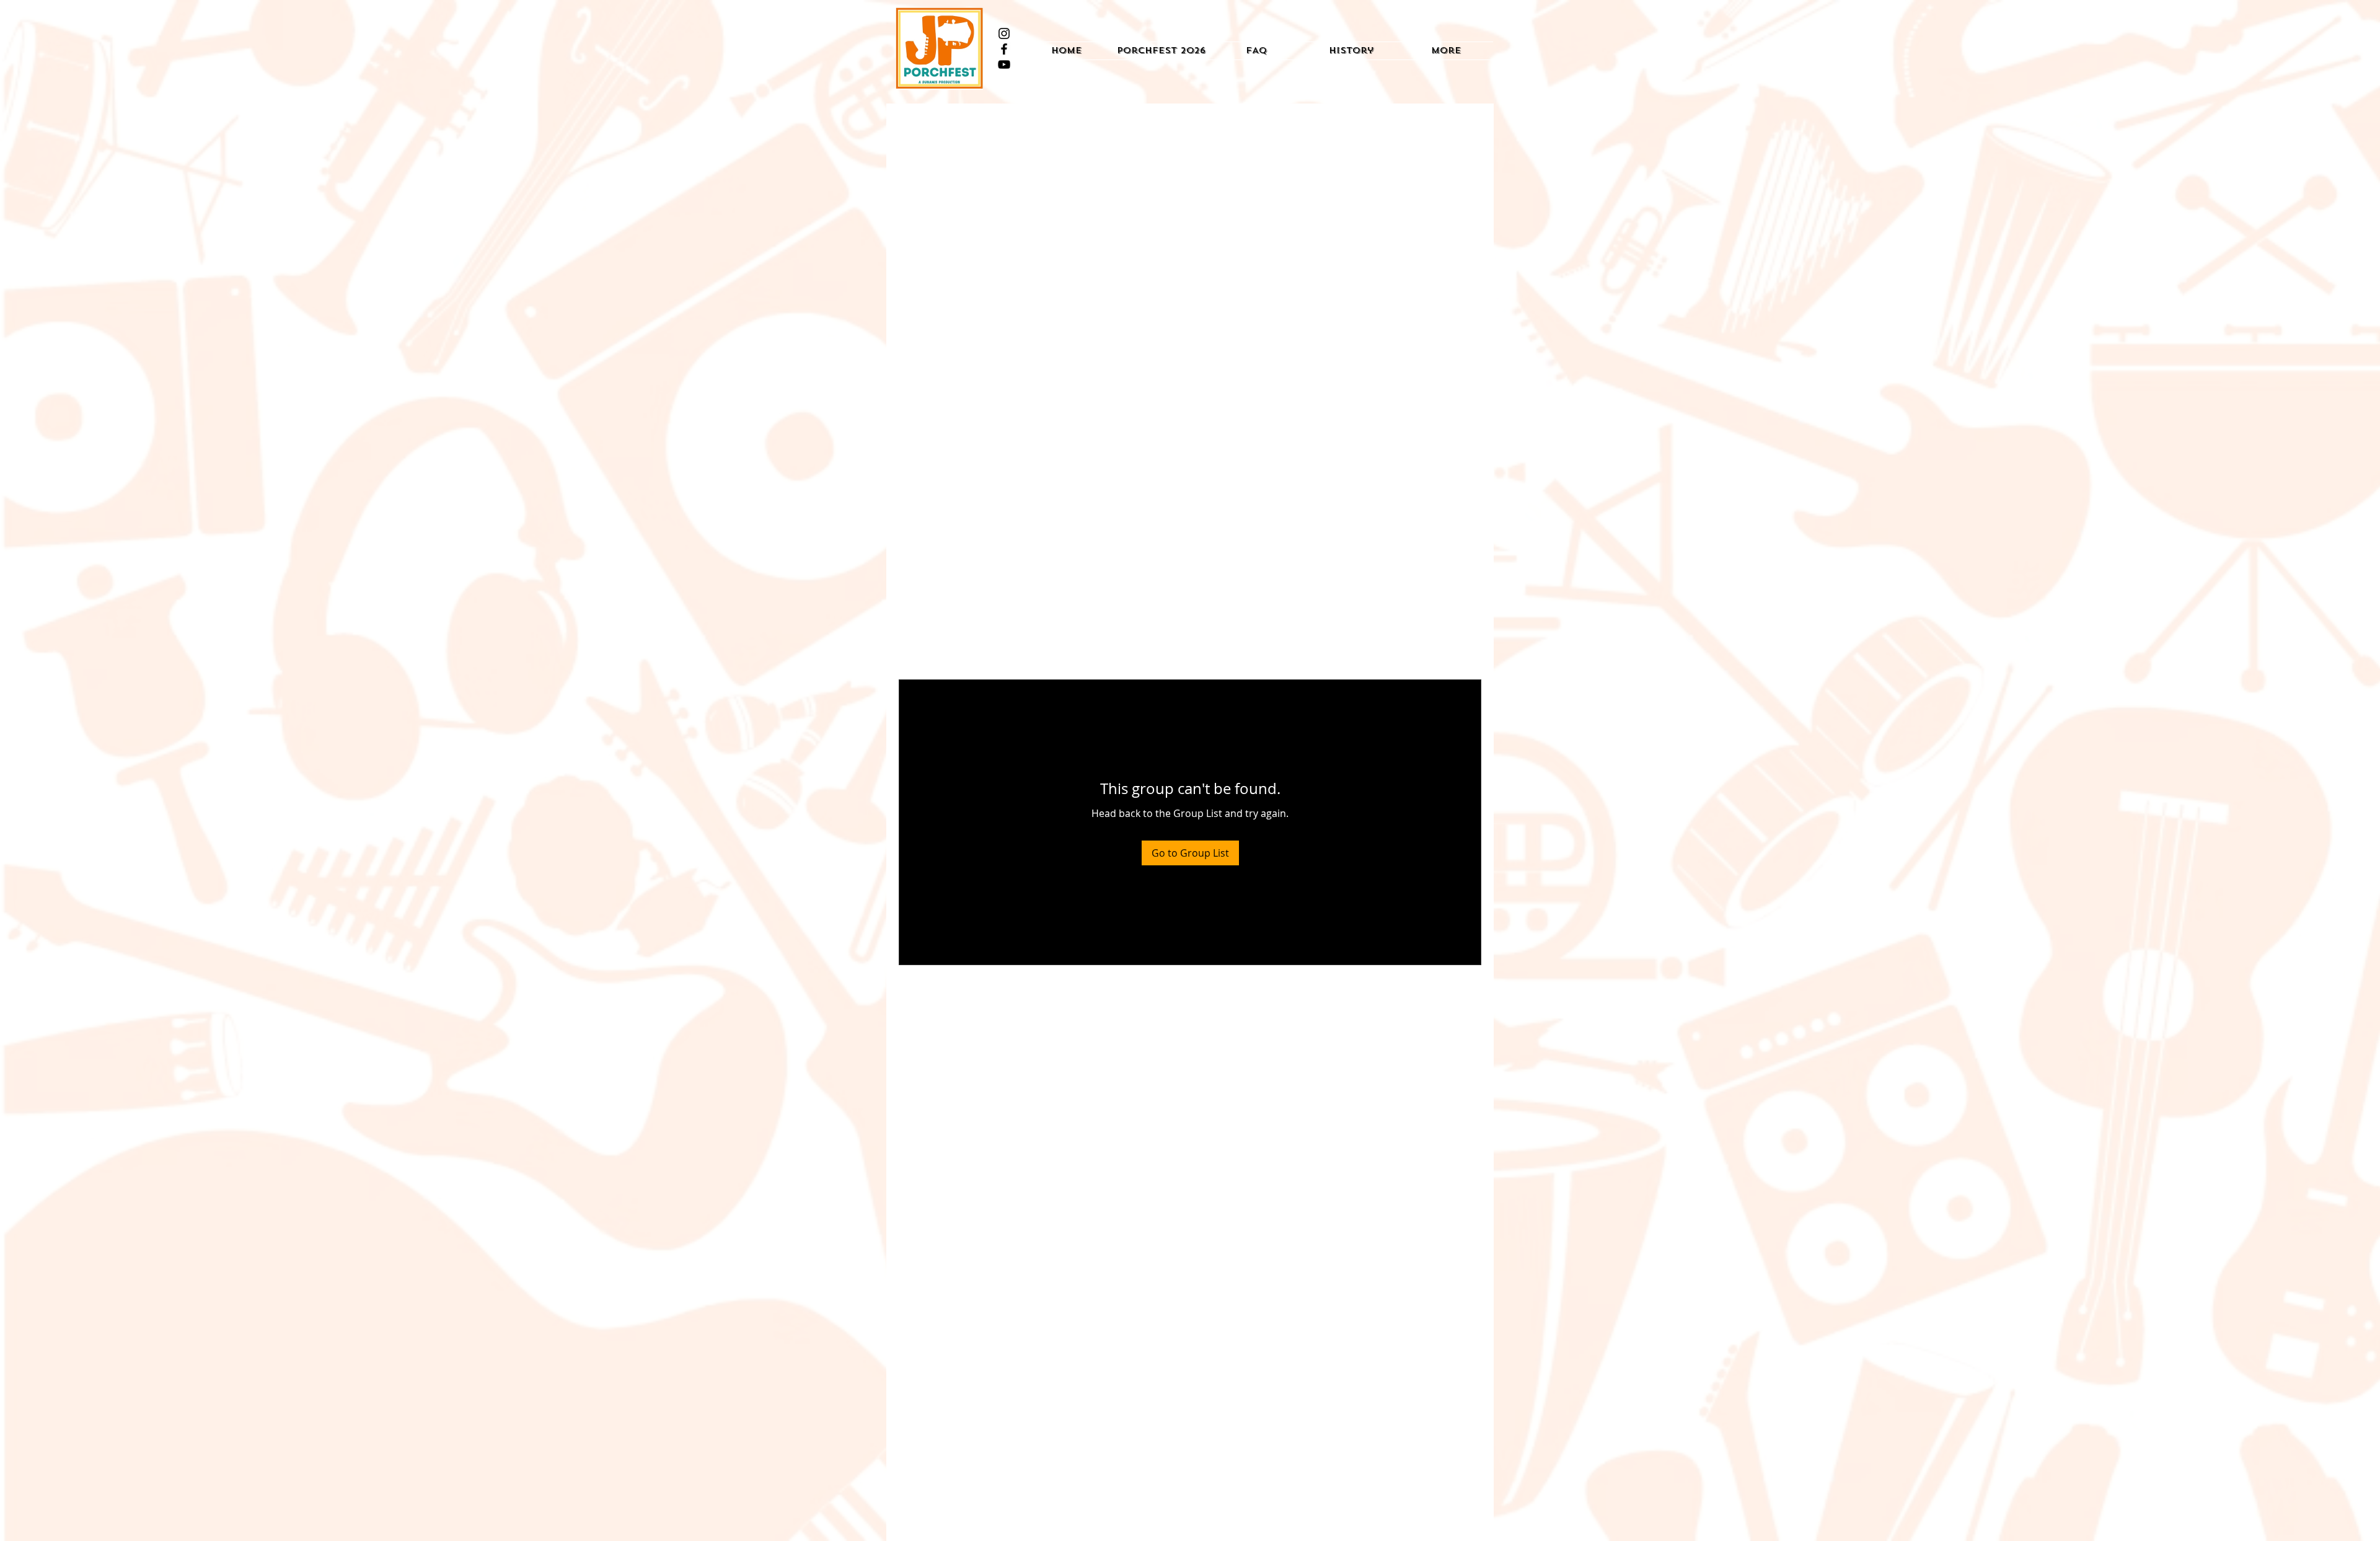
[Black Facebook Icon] (1004, 49)
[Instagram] (1004, 33)
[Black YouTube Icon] (1004, 64)
